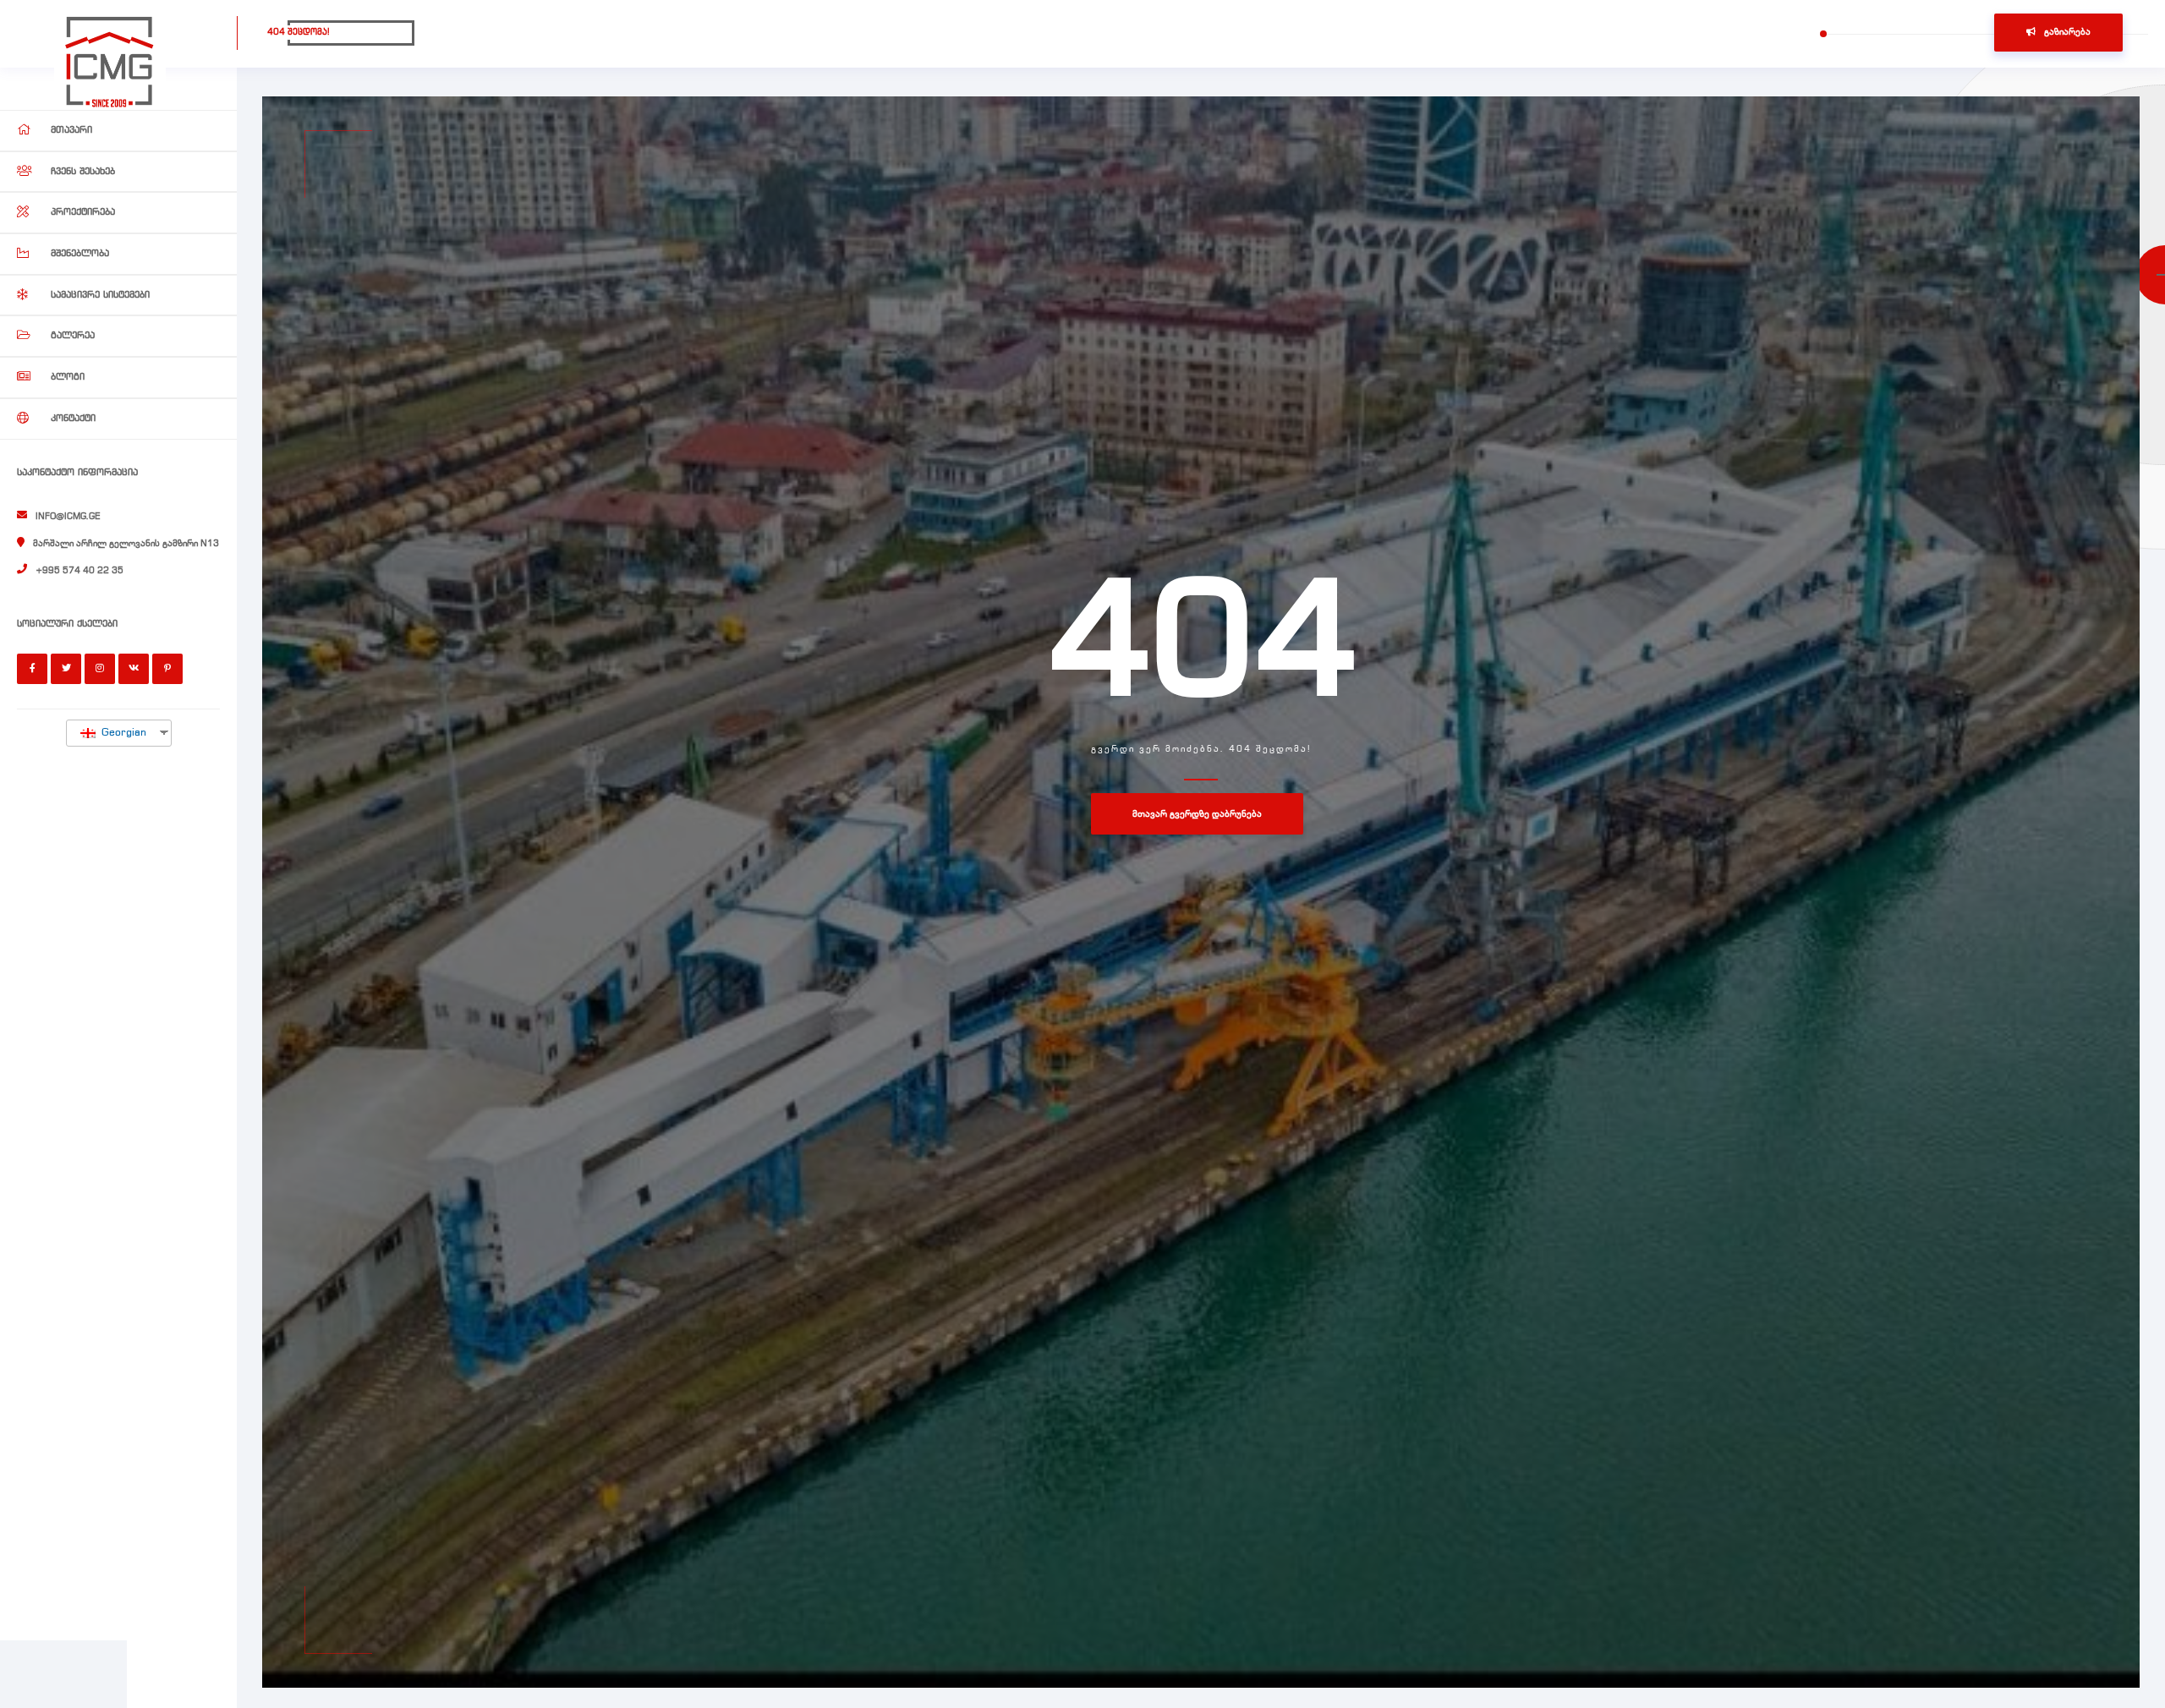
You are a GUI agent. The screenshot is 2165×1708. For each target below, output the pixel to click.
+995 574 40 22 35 (79, 571)
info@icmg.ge (68, 517)
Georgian (122, 733)
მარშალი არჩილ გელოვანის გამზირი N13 (126, 544)
